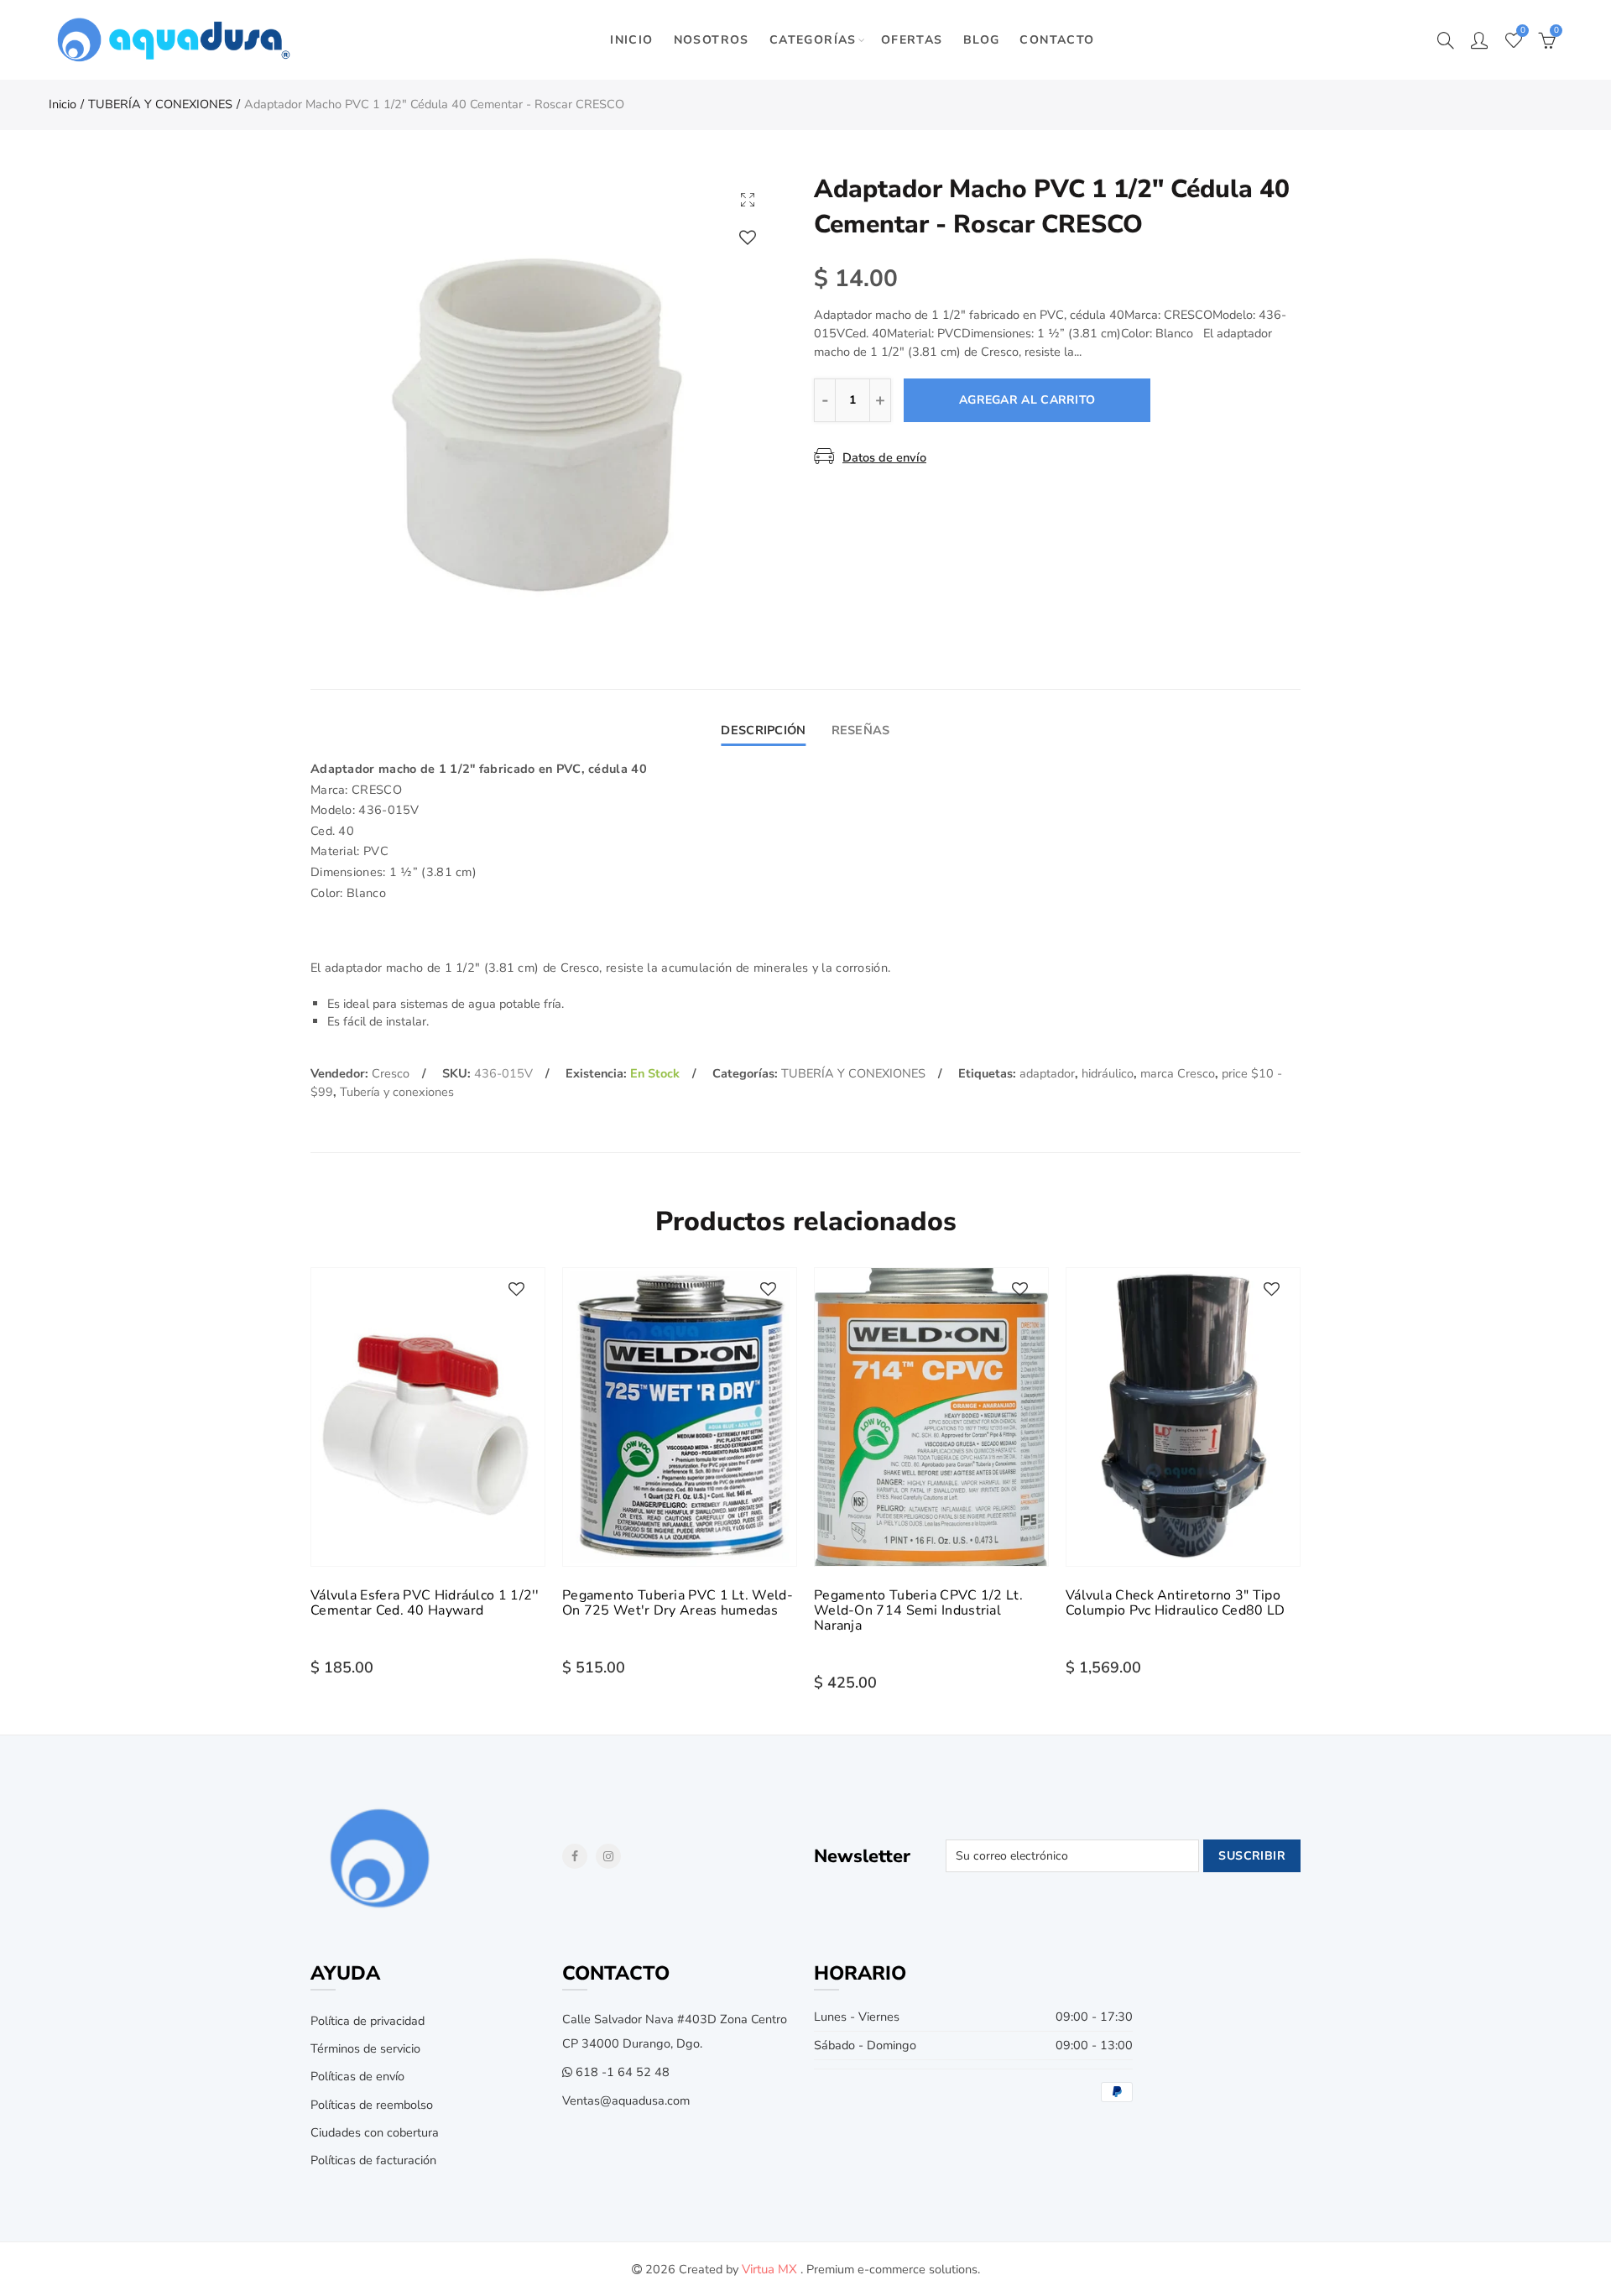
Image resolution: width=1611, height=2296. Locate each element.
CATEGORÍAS (813, 40)
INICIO (631, 40)
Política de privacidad (368, 2021)
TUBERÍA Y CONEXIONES (160, 104)
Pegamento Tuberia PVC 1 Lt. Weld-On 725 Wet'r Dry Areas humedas (678, 1603)
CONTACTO (1057, 40)
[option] (544, 405)
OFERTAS (912, 40)
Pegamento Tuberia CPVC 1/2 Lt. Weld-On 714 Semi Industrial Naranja (918, 1610)
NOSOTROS (712, 40)
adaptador (1047, 1073)
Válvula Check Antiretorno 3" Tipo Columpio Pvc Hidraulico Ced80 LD (1176, 1603)
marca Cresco (1178, 1073)
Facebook (575, 1856)
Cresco (391, 1073)
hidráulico (1108, 1073)
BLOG (982, 40)
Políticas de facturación (373, 2160)
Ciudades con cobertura (375, 2132)
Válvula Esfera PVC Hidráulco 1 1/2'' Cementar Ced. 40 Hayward (425, 1603)
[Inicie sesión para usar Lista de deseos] (748, 237)
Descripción (763, 730)
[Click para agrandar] (748, 199)
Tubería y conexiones (397, 1092)
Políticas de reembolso (372, 2105)
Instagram (608, 1856)
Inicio (63, 104)
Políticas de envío (357, 2076)
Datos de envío (884, 457)
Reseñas (861, 730)
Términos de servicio (365, 2048)
